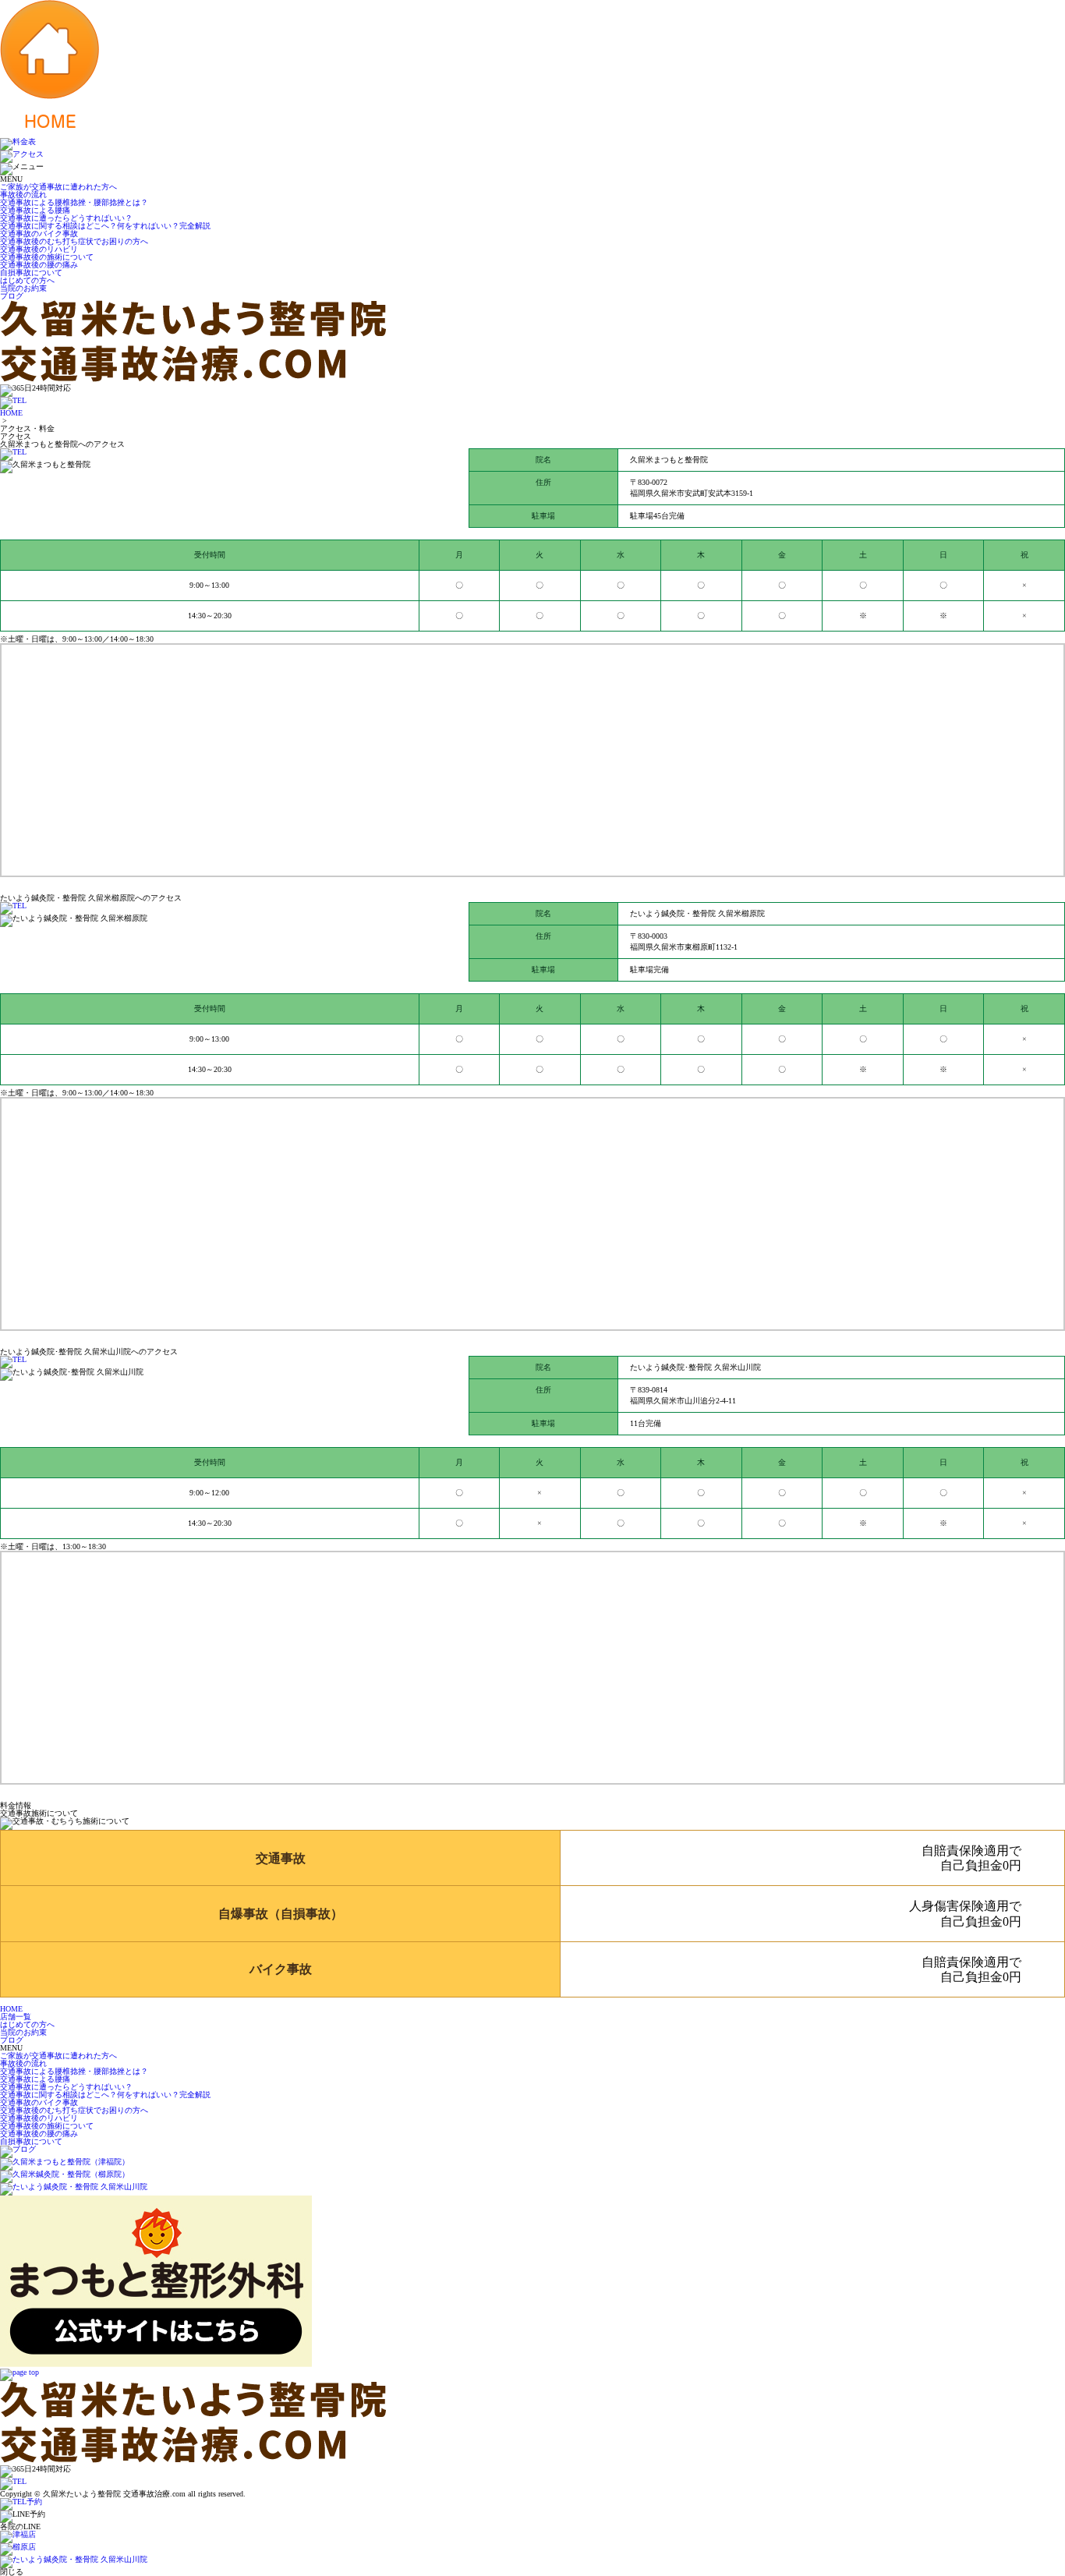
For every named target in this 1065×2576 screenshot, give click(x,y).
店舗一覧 (16, 2017)
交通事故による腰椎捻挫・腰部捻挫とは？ (74, 202)
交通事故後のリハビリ (39, 249)
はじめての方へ (27, 280)
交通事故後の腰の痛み (39, 265)
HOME (11, 413)
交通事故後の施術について (47, 257)
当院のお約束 (23, 288)
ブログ (12, 296)
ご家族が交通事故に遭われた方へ (58, 187)
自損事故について (31, 272)
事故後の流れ (23, 195)
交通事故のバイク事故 (39, 234)
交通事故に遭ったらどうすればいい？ (66, 218)
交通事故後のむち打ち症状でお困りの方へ (74, 241)
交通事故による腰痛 (35, 210)
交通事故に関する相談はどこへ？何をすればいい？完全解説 (105, 226)
